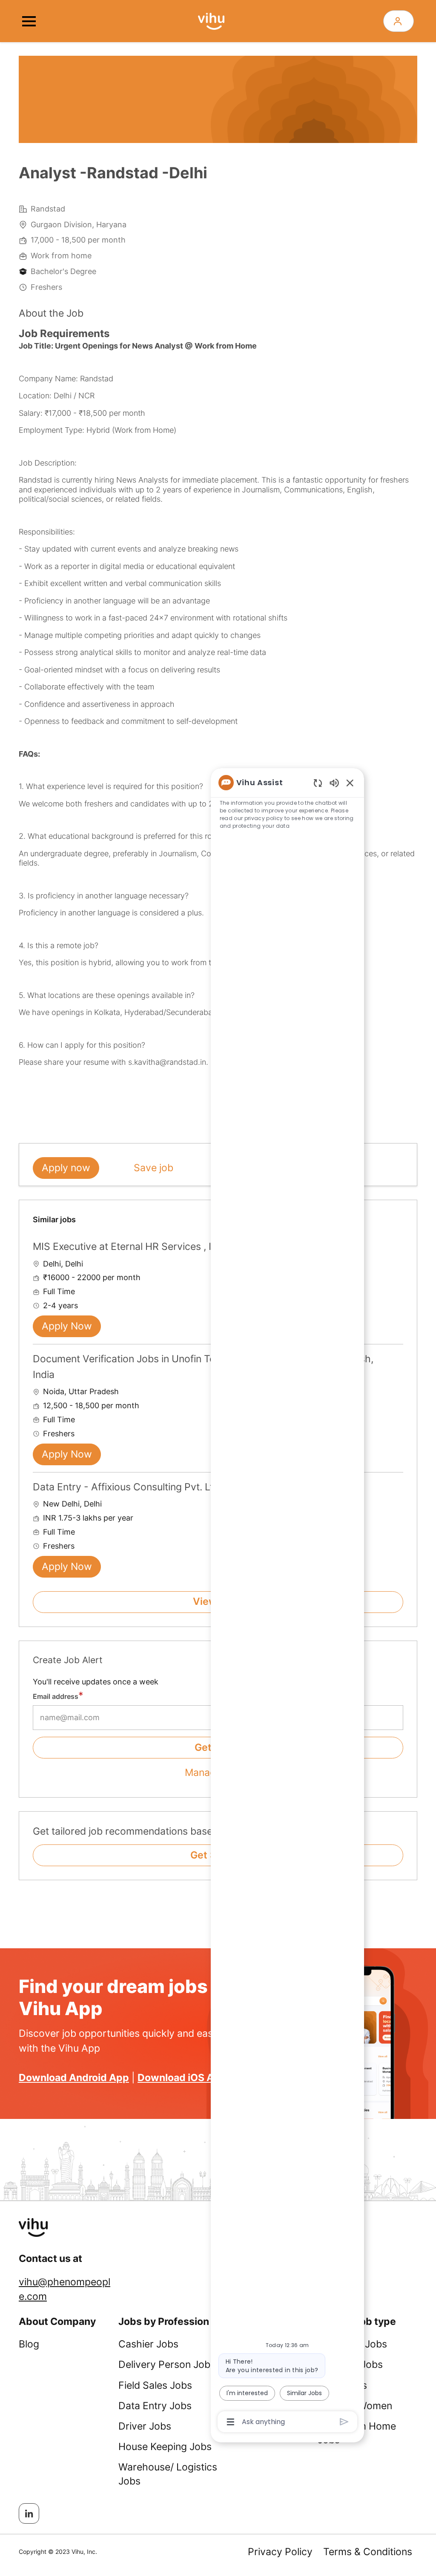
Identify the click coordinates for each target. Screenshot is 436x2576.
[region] (287, 1601)
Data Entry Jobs (155, 2406)
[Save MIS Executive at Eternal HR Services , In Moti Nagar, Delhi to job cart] (396, 1246)
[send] (344, 2422)
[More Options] (231, 2422)
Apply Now (67, 1326)
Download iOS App (182, 2078)
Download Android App (74, 2078)
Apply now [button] (66, 1168)
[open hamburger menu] (29, 21)
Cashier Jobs (148, 2344)
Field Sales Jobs (155, 2385)
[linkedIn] (29, 2513)
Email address (56, 1696)
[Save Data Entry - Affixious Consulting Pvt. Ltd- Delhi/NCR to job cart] (396, 1486)
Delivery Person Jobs (167, 2364)
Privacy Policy (280, 2552)
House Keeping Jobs (165, 2447)
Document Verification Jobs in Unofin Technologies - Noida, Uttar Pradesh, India (203, 1367)
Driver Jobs (145, 2426)
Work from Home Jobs (357, 2433)
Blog (29, 2344)
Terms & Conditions (368, 2552)
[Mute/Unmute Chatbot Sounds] (334, 782)
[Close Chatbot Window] (350, 783)
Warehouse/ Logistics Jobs (168, 2474)
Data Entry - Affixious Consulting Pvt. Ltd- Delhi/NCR (153, 1487)
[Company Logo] (211, 20)
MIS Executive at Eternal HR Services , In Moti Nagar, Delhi (165, 1247)
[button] (399, 21)
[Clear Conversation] (318, 783)
